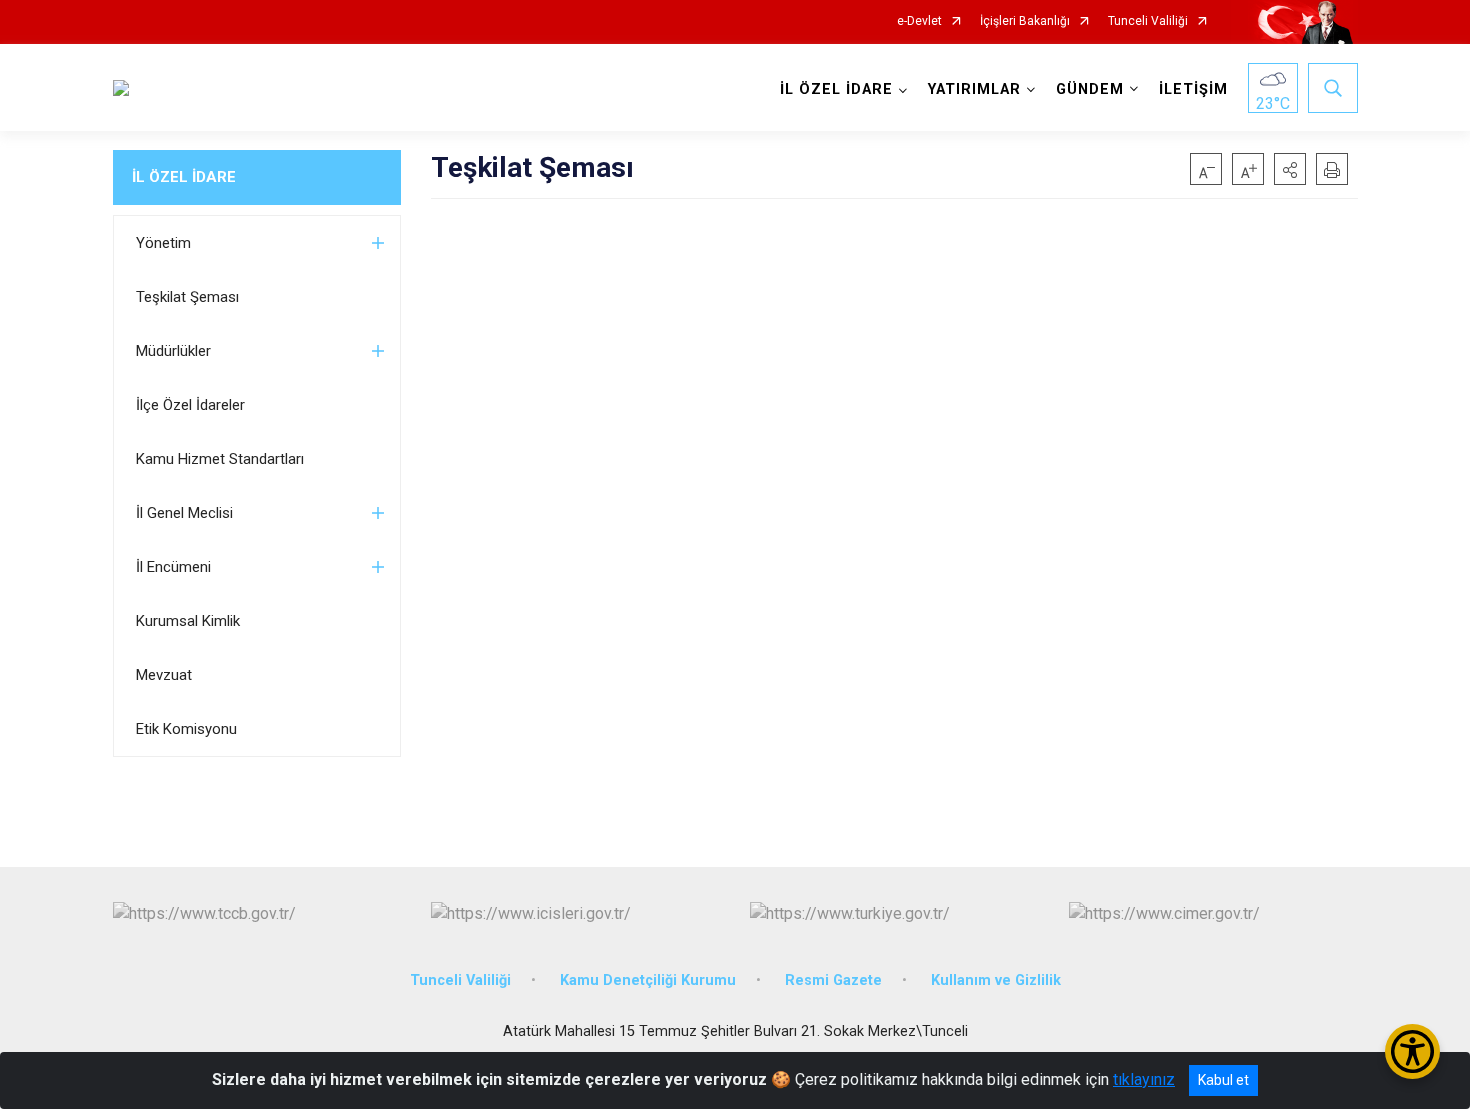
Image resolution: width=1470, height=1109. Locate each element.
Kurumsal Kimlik (188, 621)
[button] (1290, 169)
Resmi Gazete (833, 980)
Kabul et (1223, 1080)
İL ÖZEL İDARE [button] (836, 89)
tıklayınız (1144, 1079)
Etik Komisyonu (186, 729)
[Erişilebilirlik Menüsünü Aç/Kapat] (1412, 1051)
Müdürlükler (173, 351)
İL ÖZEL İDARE (184, 177)
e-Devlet (919, 21)
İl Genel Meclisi (184, 513)
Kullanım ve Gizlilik (996, 980)
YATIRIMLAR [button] (974, 89)
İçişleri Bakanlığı (1025, 21)
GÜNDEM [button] (1090, 89)
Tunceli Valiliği (1148, 21)
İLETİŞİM (1193, 89)
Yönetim (163, 243)
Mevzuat (164, 675)
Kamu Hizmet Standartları (220, 459)
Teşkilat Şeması (187, 297)
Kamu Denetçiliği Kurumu (648, 980)
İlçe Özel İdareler (190, 405)
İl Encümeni (173, 567)
